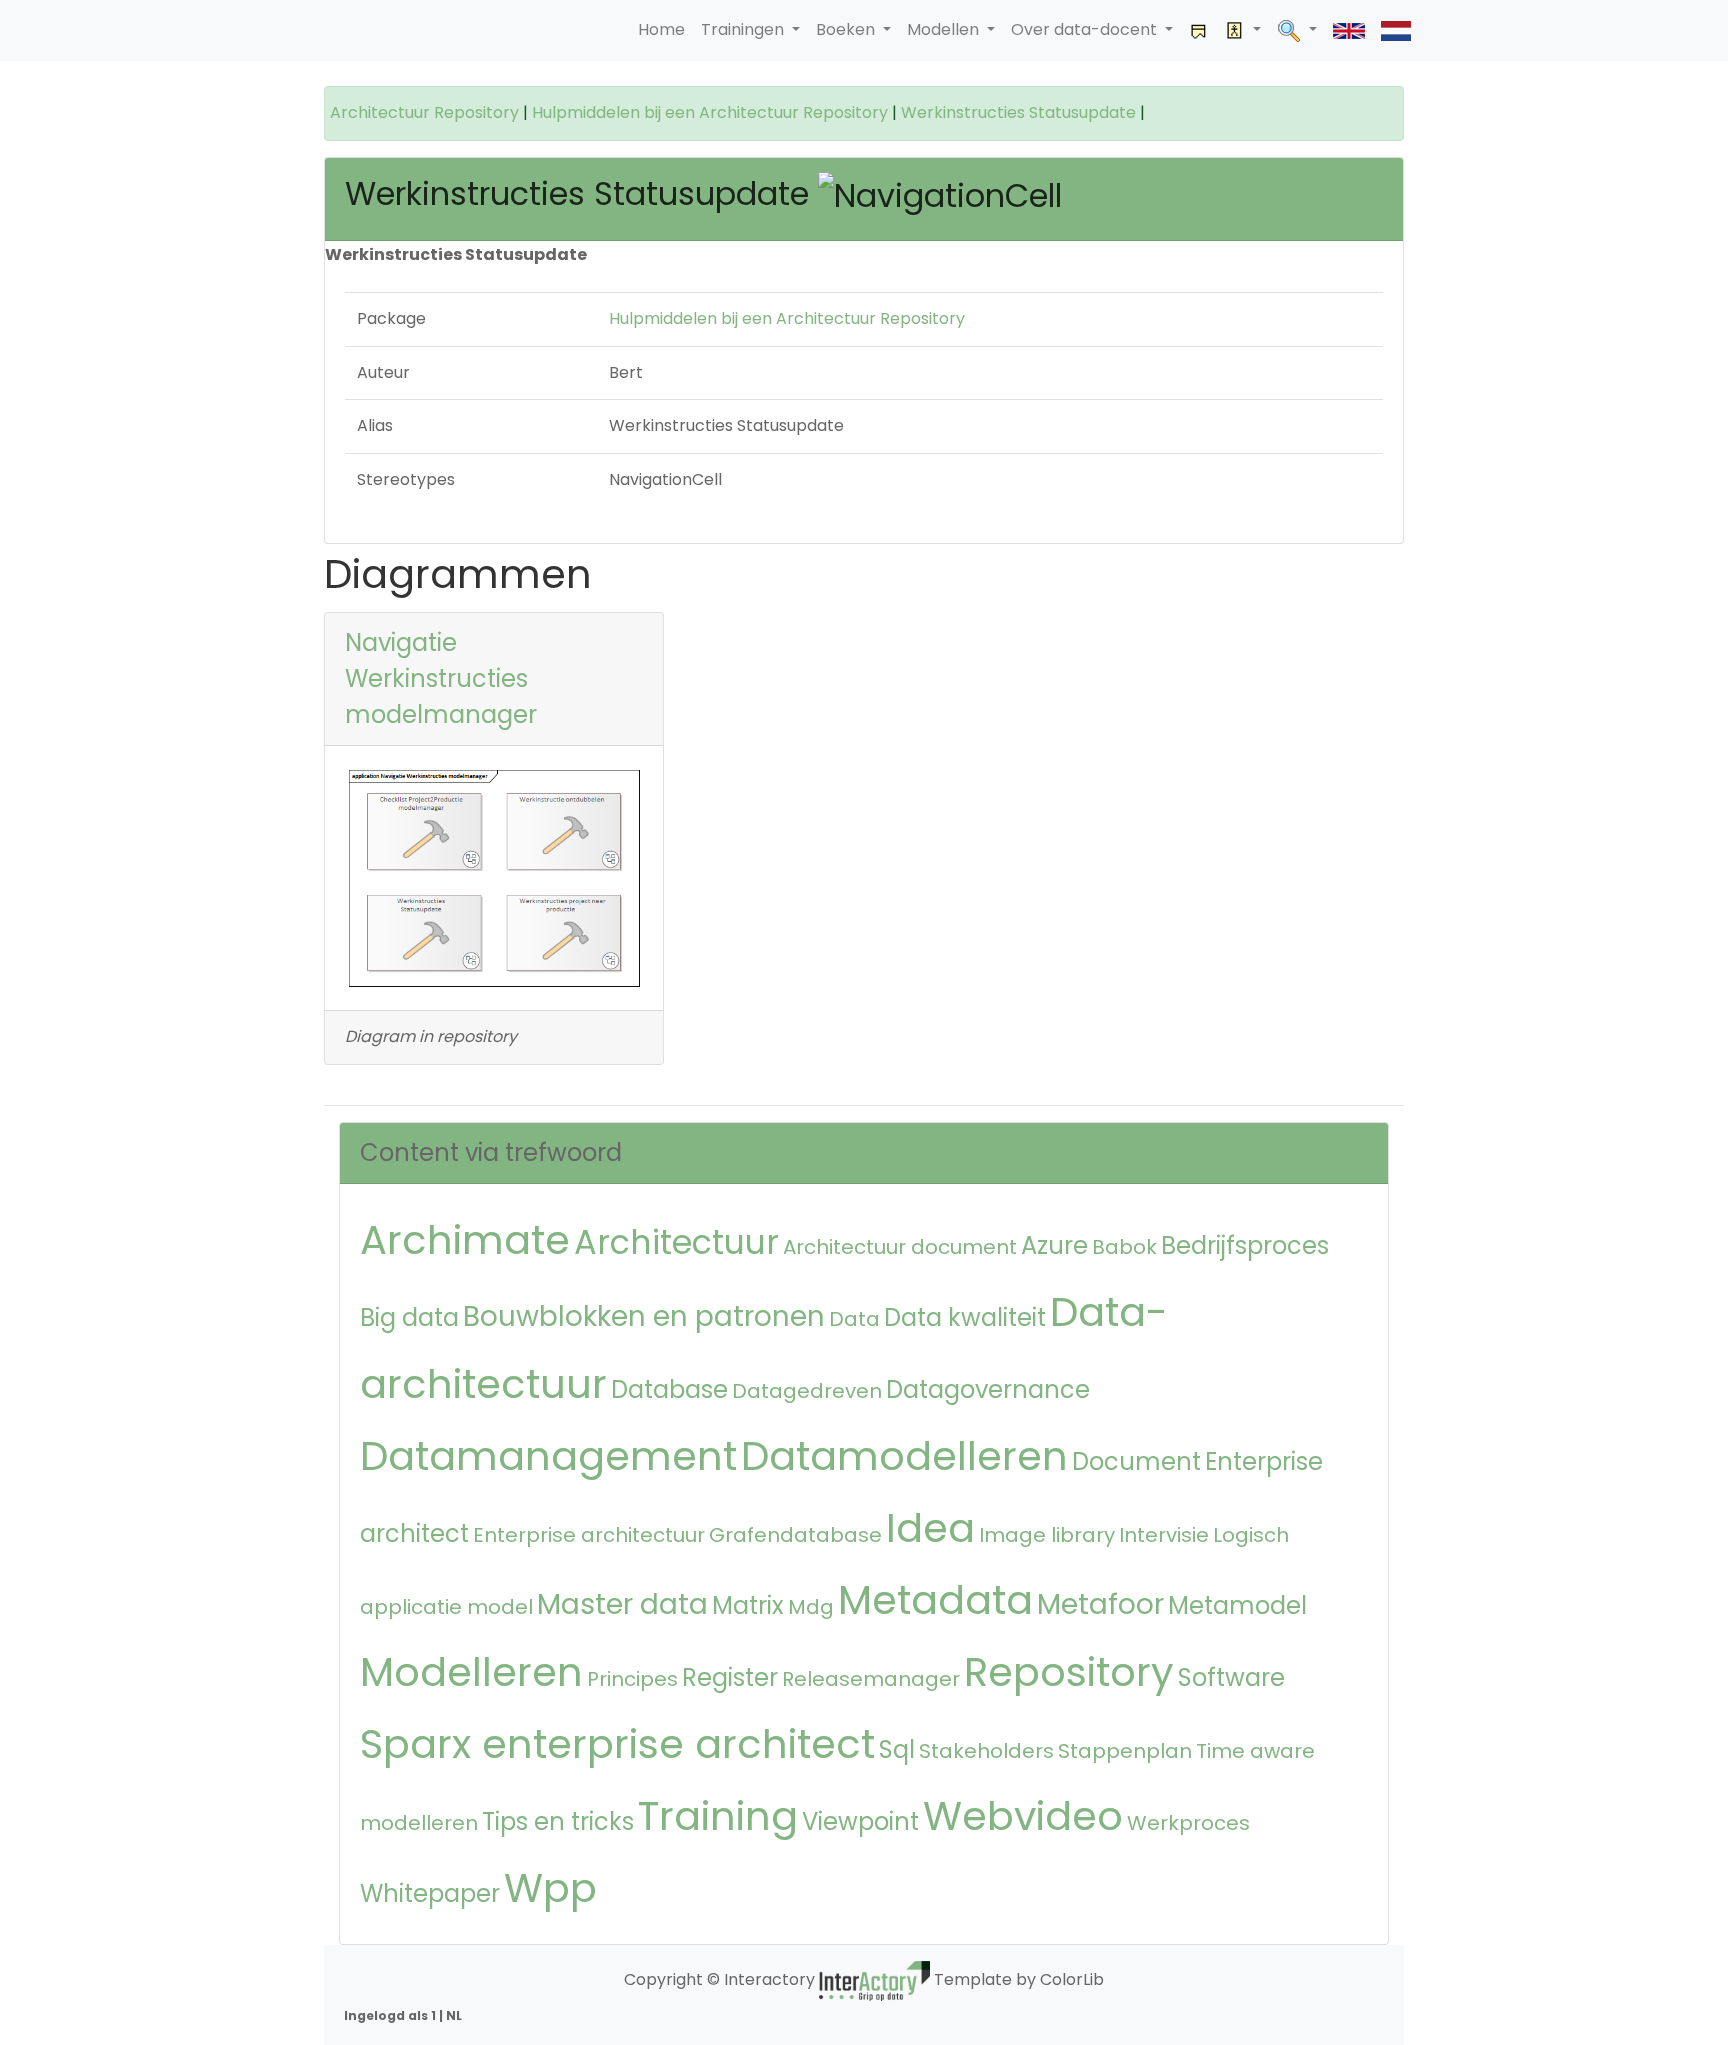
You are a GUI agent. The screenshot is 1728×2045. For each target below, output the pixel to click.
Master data (622, 1604)
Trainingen (744, 29)
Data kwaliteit (965, 1317)
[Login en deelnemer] (1243, 30)
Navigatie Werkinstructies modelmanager (441, 678)
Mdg (811, 1607)
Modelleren (471, 1672)
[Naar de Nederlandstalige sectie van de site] (1396, 30)
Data (854, 1319)
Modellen (945, 29)
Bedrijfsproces (1245, 1245)
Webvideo (1023, 1816)
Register (730, 1677)
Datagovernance (988, 1389)
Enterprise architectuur (589, 1535)
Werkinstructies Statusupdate (1018, 112)
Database (669, 1389)
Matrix (748, 1605)
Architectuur (676, 1242)
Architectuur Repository (424, 112)
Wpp (550, 1888)
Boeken (847, 29)
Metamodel (1237, 1605)
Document (1136, 1461)
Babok (1124, 1247)
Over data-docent (1086, 29)
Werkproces (1188, 1823)
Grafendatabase (795, 1535)
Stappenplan (1125, 1751)
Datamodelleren (904, 1456)
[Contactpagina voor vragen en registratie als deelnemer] (1199, 30)
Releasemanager (871, 1679)
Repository (1069, 1672)
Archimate (465, 1240)
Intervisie (1164, 1535)
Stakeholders (986, 1751)
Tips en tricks (558, 1821)
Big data (409, 1317)
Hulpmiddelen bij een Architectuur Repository (710, 112)
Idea (930, 1528)
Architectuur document (900, 1247)
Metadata (935, 1600)
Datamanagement (548, 1456)
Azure (1054, 1245)
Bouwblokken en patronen (644, 1316)
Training (718, 1816)
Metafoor (1100, 1604)
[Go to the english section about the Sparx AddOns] (1349, 30)
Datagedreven (807, 1391)
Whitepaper (430, 1893)
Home (661, 29)
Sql (897, 1749)
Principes (632, 1679)
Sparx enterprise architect (617, 1744)
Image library (1047, 1535)
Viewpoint (860, 1821)
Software (1231, 1677)
